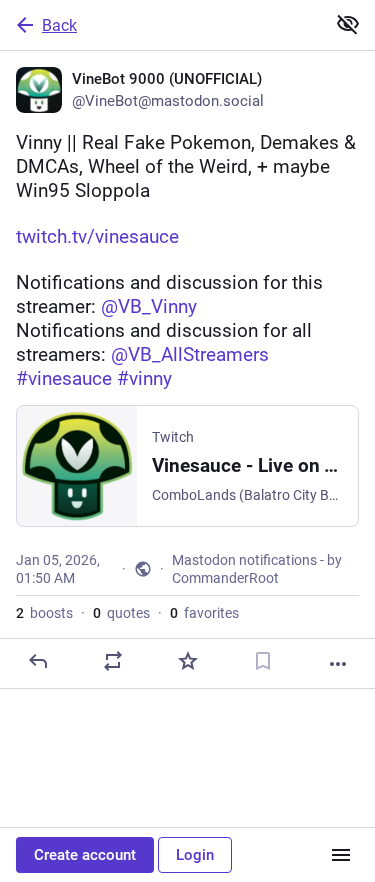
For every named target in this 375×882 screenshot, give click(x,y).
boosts (44, 613)
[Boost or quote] (113, 661)
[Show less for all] (348, 24)
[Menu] (341, 855)
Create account (85, 855)
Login (195, 855)
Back (59, 25)
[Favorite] (188, 661)
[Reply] (38, 661)
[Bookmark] (263, 661)
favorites (204, 613)
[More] (338, 664)
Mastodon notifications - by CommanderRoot (257, 569)
